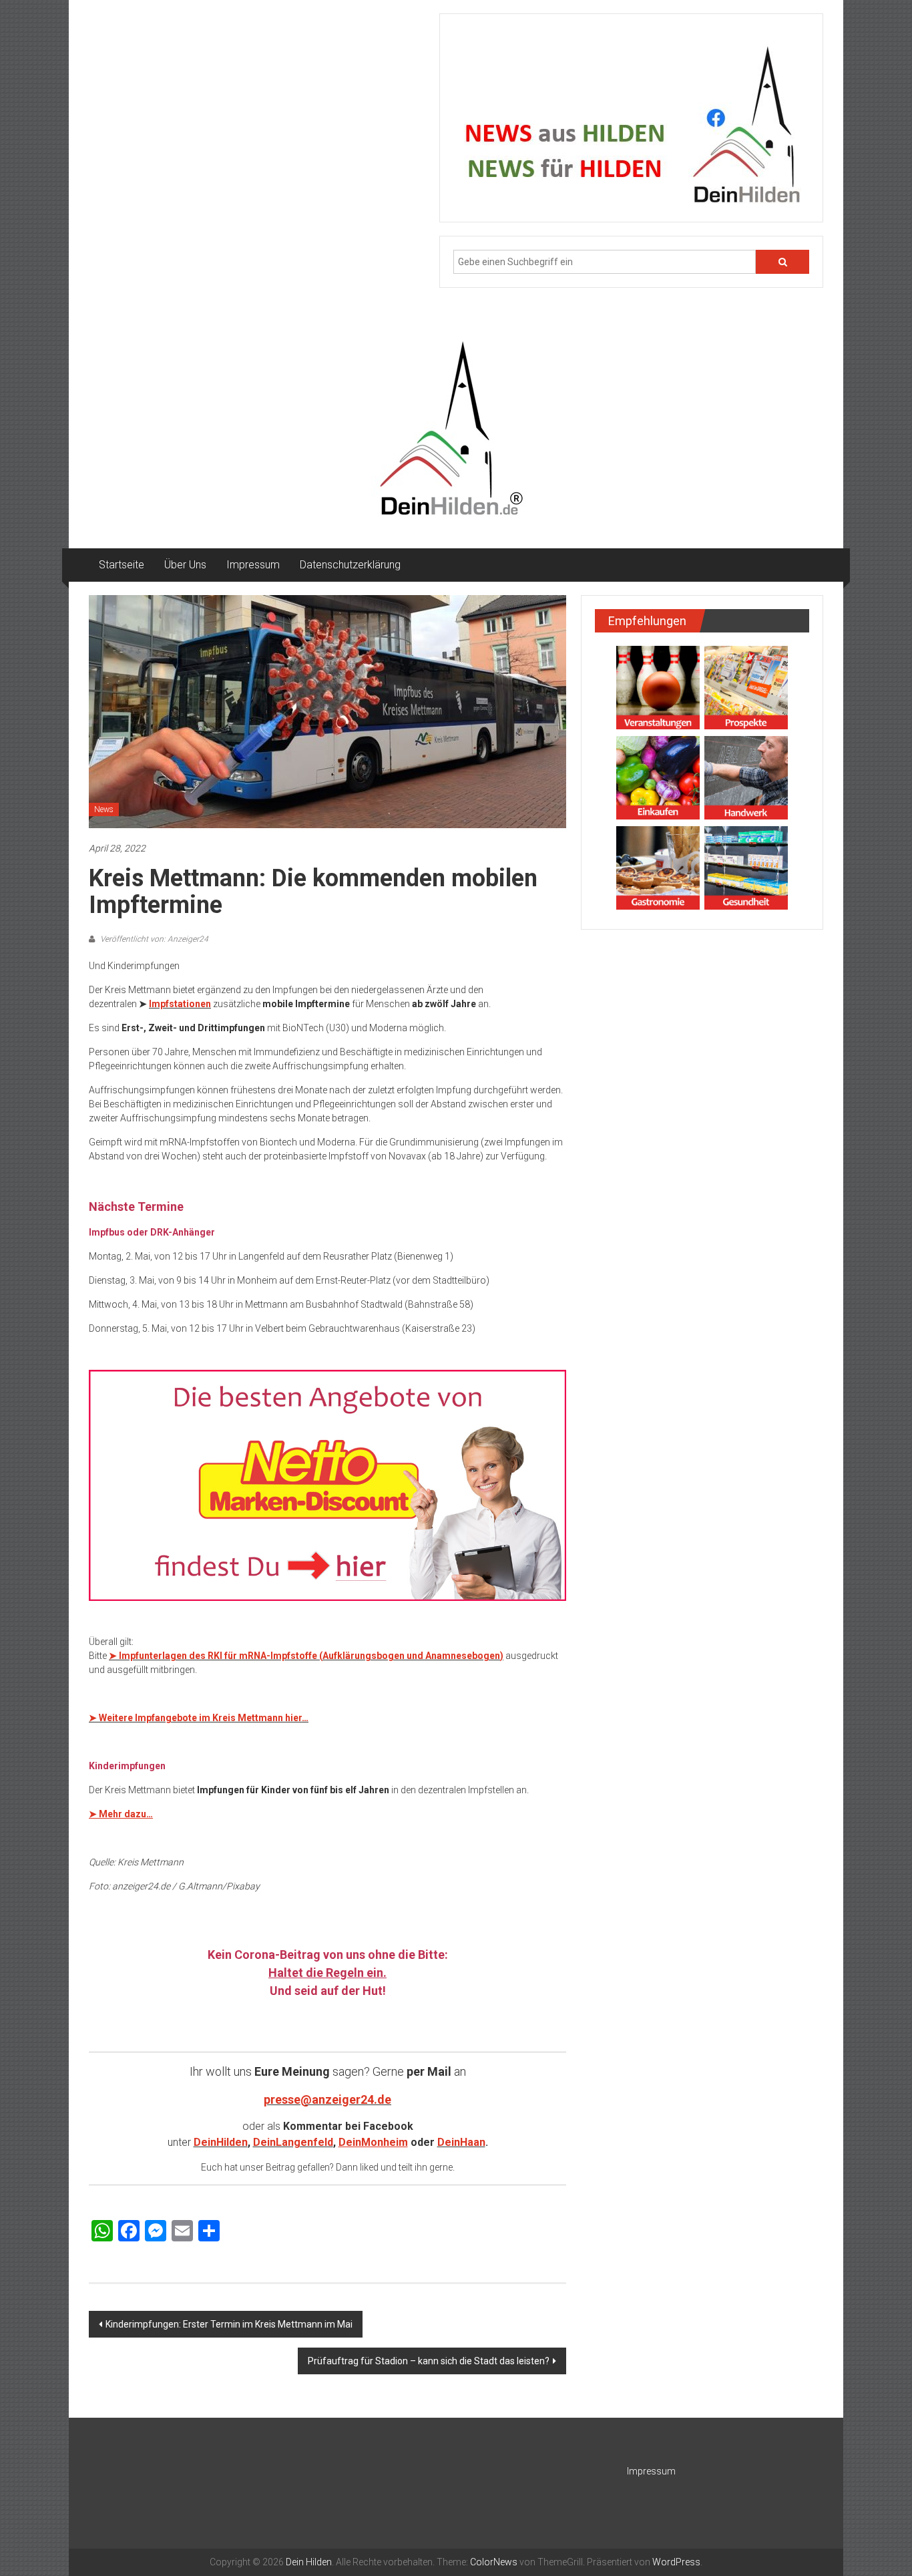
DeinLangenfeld (293, 2142)
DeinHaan (461, 2142)
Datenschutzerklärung (350, 565)
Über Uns (185, 565)
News (104, 809)
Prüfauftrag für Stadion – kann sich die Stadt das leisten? (429, 2361)
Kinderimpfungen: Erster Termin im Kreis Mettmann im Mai (229, 2324)
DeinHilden (221, 2142)
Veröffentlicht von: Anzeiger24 (153, 939)
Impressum (253, 565)
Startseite (122, 565)
